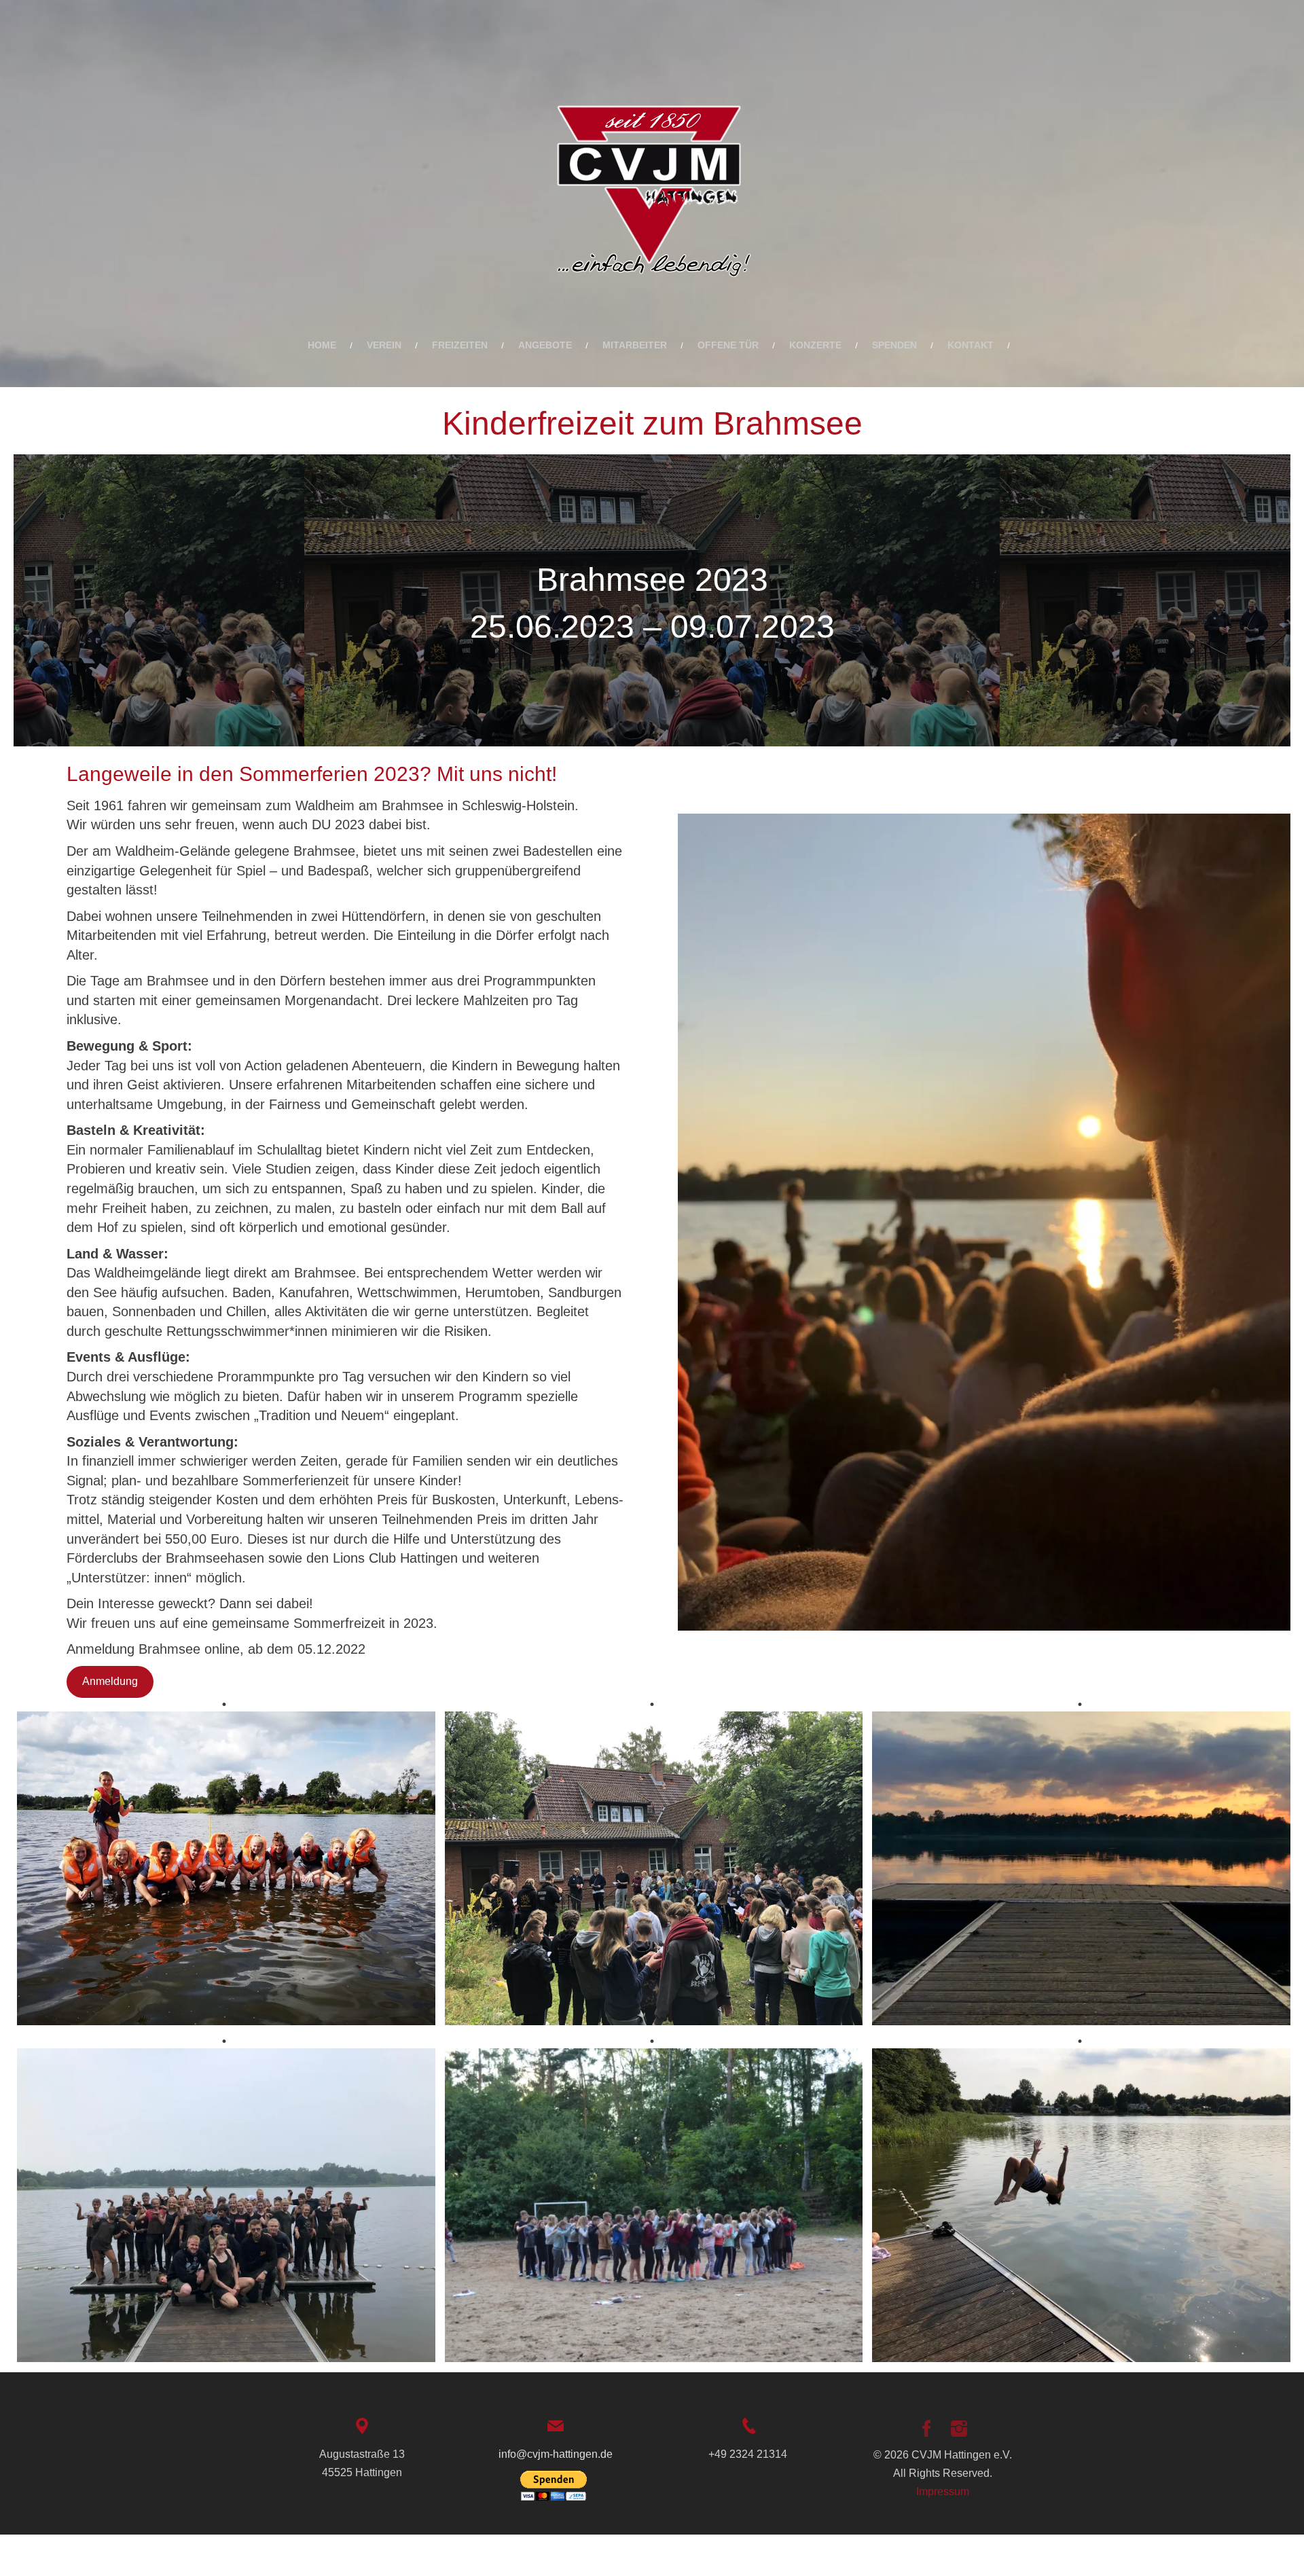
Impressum (943, 2491)
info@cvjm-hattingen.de (556, 2454)
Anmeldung (110, 1681)
